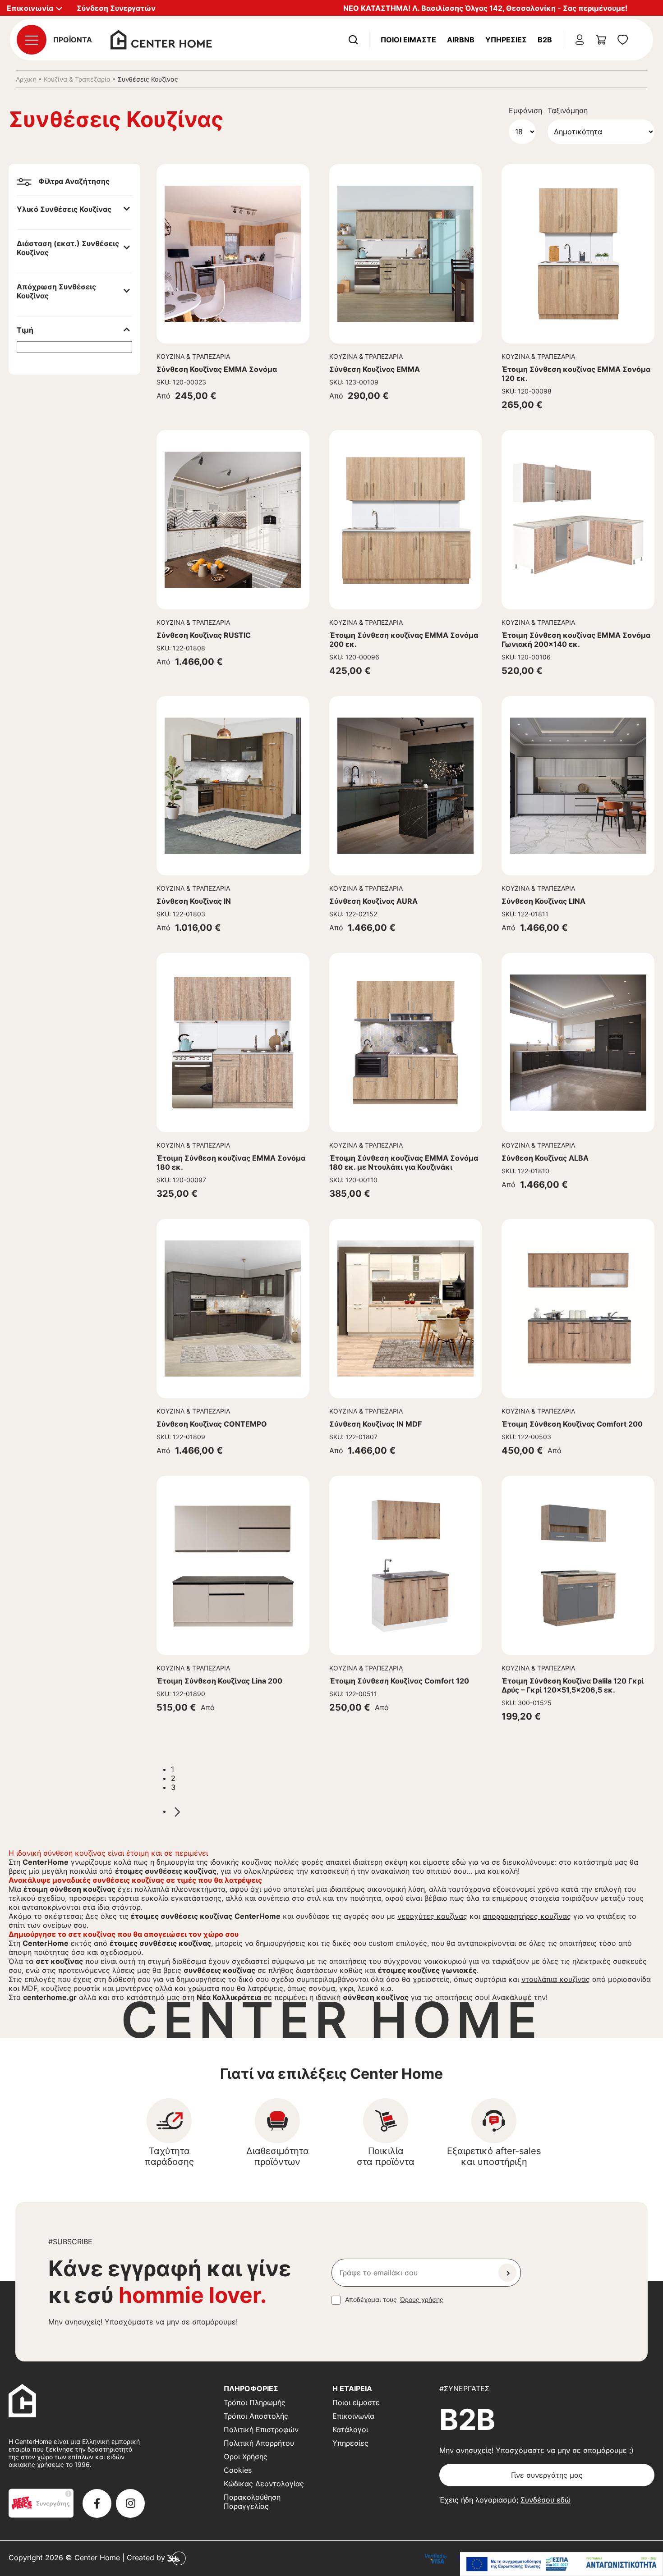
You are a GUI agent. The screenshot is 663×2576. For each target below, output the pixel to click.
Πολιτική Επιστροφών (261, 2430)
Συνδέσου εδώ (546, 2500)
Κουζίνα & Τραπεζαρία (77, 79)
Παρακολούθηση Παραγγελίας (252, 2502)
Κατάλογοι (350, 2430)
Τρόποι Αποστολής (256, 2416)
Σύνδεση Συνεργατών (116, 8)
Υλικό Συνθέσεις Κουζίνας (64, 209)
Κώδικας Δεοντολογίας (264, 2484)
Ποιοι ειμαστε (408, 40)
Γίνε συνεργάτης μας (547, 2475)
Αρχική (26, 79)
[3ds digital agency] (177, 2558)
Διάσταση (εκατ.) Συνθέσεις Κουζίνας (68, 248)
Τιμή (25, 330)
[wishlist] (623, 40)
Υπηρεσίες (506, 40)
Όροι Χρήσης (246, 2457)
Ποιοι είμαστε (356, 2402)
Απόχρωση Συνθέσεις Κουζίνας (56, 291)
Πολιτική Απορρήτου (259, 2443)
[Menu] (32, 40)
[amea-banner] (562, 2564)
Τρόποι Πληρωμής (255, 2402)
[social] (97, 2503)
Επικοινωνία (353, 2416)
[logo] (161, 39)
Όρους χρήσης (422, 2299)
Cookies (238, 2470)
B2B (545, 40)
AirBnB (461, 40)
